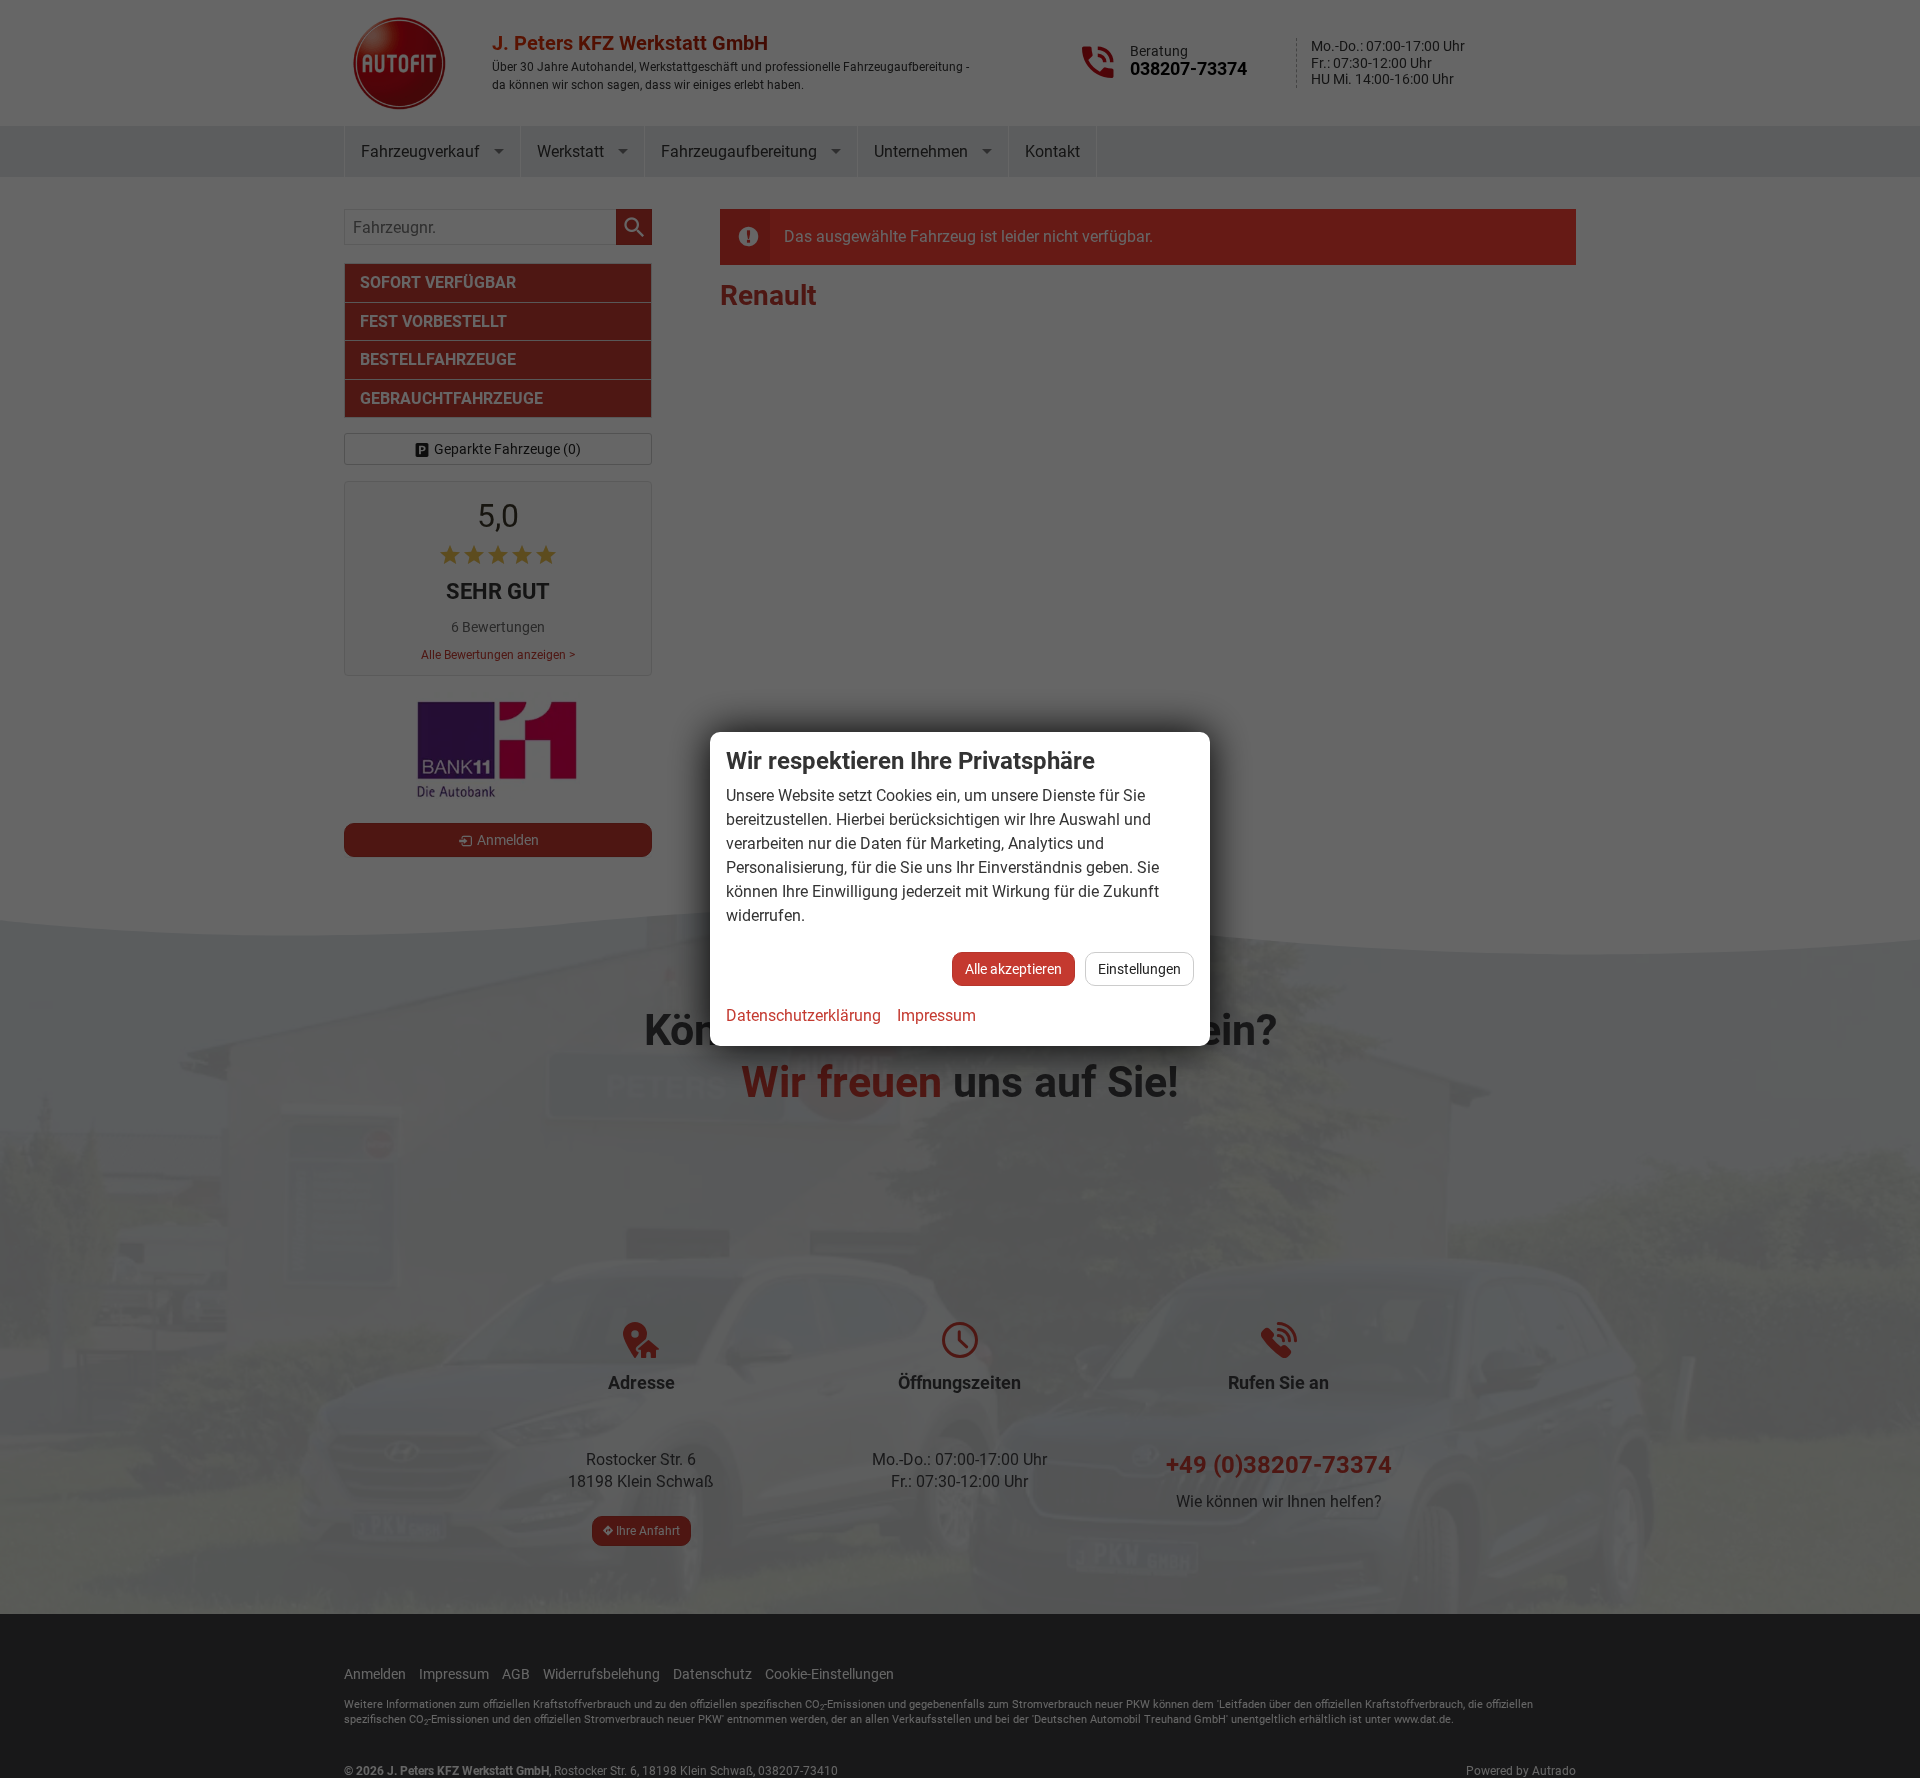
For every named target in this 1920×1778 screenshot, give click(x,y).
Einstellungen (1139, 969)
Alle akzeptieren (1013, 969)
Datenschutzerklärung (803, 1015)
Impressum (936, 1015)
